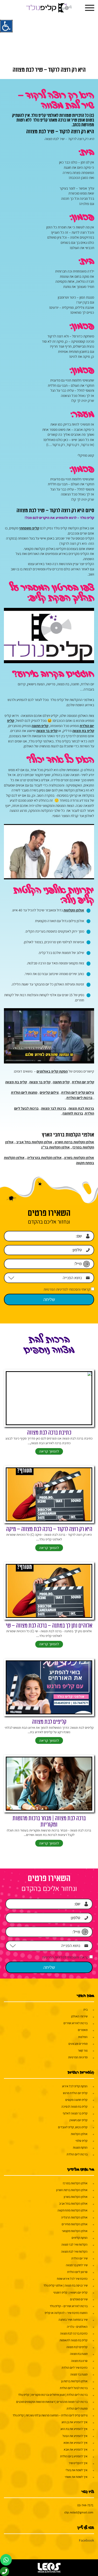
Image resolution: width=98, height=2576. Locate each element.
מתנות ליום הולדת (24, 1092)
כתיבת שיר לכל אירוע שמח (72, 2279)
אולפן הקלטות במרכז (75, 2183)
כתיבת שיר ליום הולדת (75, 2368)
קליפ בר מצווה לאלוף (75, 2113)
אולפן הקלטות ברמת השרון (74, 1142)
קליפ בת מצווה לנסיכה (74, 2106)
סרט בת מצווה (79, 2361)
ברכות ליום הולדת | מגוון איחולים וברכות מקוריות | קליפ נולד (53, 2395)
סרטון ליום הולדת (77, 2272)
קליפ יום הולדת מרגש (75, 2093)
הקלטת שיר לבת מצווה (74, 2251)
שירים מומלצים (79, 2299)
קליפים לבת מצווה (49, 1722)
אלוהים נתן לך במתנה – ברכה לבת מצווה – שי (49, 1626)
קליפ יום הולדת (83, 1082)
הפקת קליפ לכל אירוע (75, 2086)
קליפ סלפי (82, 2141)
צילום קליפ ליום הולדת (78, 1092)
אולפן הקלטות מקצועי (75, 2231)
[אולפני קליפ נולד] (49, 8)
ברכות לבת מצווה (81, 1108)
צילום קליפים (49, 1092)
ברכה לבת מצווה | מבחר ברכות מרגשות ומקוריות (49, 1822)
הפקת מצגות (80, 2147)
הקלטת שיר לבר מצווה (74, 2244)
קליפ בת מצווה (83, 731)
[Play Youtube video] (49, 636)
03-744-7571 (85, 2505)
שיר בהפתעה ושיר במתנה (73, 2320)
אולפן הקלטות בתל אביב (34, 1142)
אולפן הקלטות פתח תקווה (73, 2210)
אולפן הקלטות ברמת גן (74, 2381)
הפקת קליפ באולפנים (52, 1071)
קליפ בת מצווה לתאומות (74, 2340)
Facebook (87, 2540)
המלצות (83, 2037)
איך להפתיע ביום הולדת (74, 2456)
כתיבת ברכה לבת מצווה (49, 1433)
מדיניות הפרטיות (78, 2057)
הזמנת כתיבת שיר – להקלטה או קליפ (66, 2313)
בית (85, 2009)
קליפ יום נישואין (79, 2120)
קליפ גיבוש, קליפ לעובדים (73, 2127)
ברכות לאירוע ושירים (76, 2023)
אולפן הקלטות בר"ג (55, 1147)
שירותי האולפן (79, 2016)
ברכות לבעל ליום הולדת (74, 2388)
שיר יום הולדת (79, 2258)
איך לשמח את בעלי (77, 2470)
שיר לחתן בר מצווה (77, 2265)
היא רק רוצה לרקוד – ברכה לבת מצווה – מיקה (49, 1529)
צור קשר (83, 2050)
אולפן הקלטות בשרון (79, 1158)
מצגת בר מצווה (79, 2374)
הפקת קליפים (80, 2238)
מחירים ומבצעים (78, 2044)
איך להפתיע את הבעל (75, 2436)
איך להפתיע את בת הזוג (74, 2429)
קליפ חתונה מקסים (76, 2100)
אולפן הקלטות (74, 910)
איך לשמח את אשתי (76, 2477)
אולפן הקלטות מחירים (75, 2224)
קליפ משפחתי (29, 528)
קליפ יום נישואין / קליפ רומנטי (70, 2292)
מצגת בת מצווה (79, 2354)
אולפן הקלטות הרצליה (74, 2217)
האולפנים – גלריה (77, 2327)
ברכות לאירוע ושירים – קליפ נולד (69, 2306)
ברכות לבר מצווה (54, 1108)
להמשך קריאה (49, 1451)
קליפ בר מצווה (47, 731)
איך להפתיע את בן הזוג (74, 2422)
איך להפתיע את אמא (76, 2443)
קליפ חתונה (40, 726)
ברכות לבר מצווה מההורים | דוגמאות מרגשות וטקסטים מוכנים (52, 2402)
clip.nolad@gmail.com (79, 2512)
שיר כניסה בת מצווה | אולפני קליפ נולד (65, 2285)
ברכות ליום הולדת (79, 1098)
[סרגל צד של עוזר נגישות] (6, 26)
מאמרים (83, 2030)
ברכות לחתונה (73, 1113)
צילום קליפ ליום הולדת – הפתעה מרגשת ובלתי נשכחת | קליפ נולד (50, 2415)
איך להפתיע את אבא (76, 2449)
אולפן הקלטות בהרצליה (44, 1158)
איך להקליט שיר (78, 2463)
